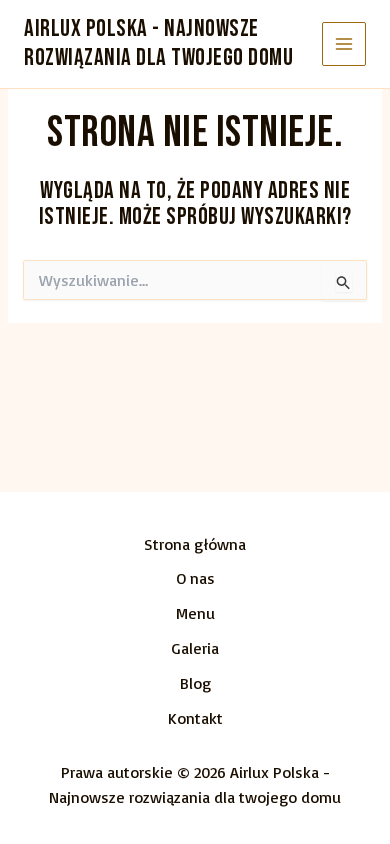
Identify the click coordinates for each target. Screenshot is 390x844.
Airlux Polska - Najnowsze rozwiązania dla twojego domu (158, 43)
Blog (195, 683)
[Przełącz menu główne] (344, 44)
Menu (195, 613)
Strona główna (195, 544)
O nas (195, 578)
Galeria (195, 648)
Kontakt (195, 718)
